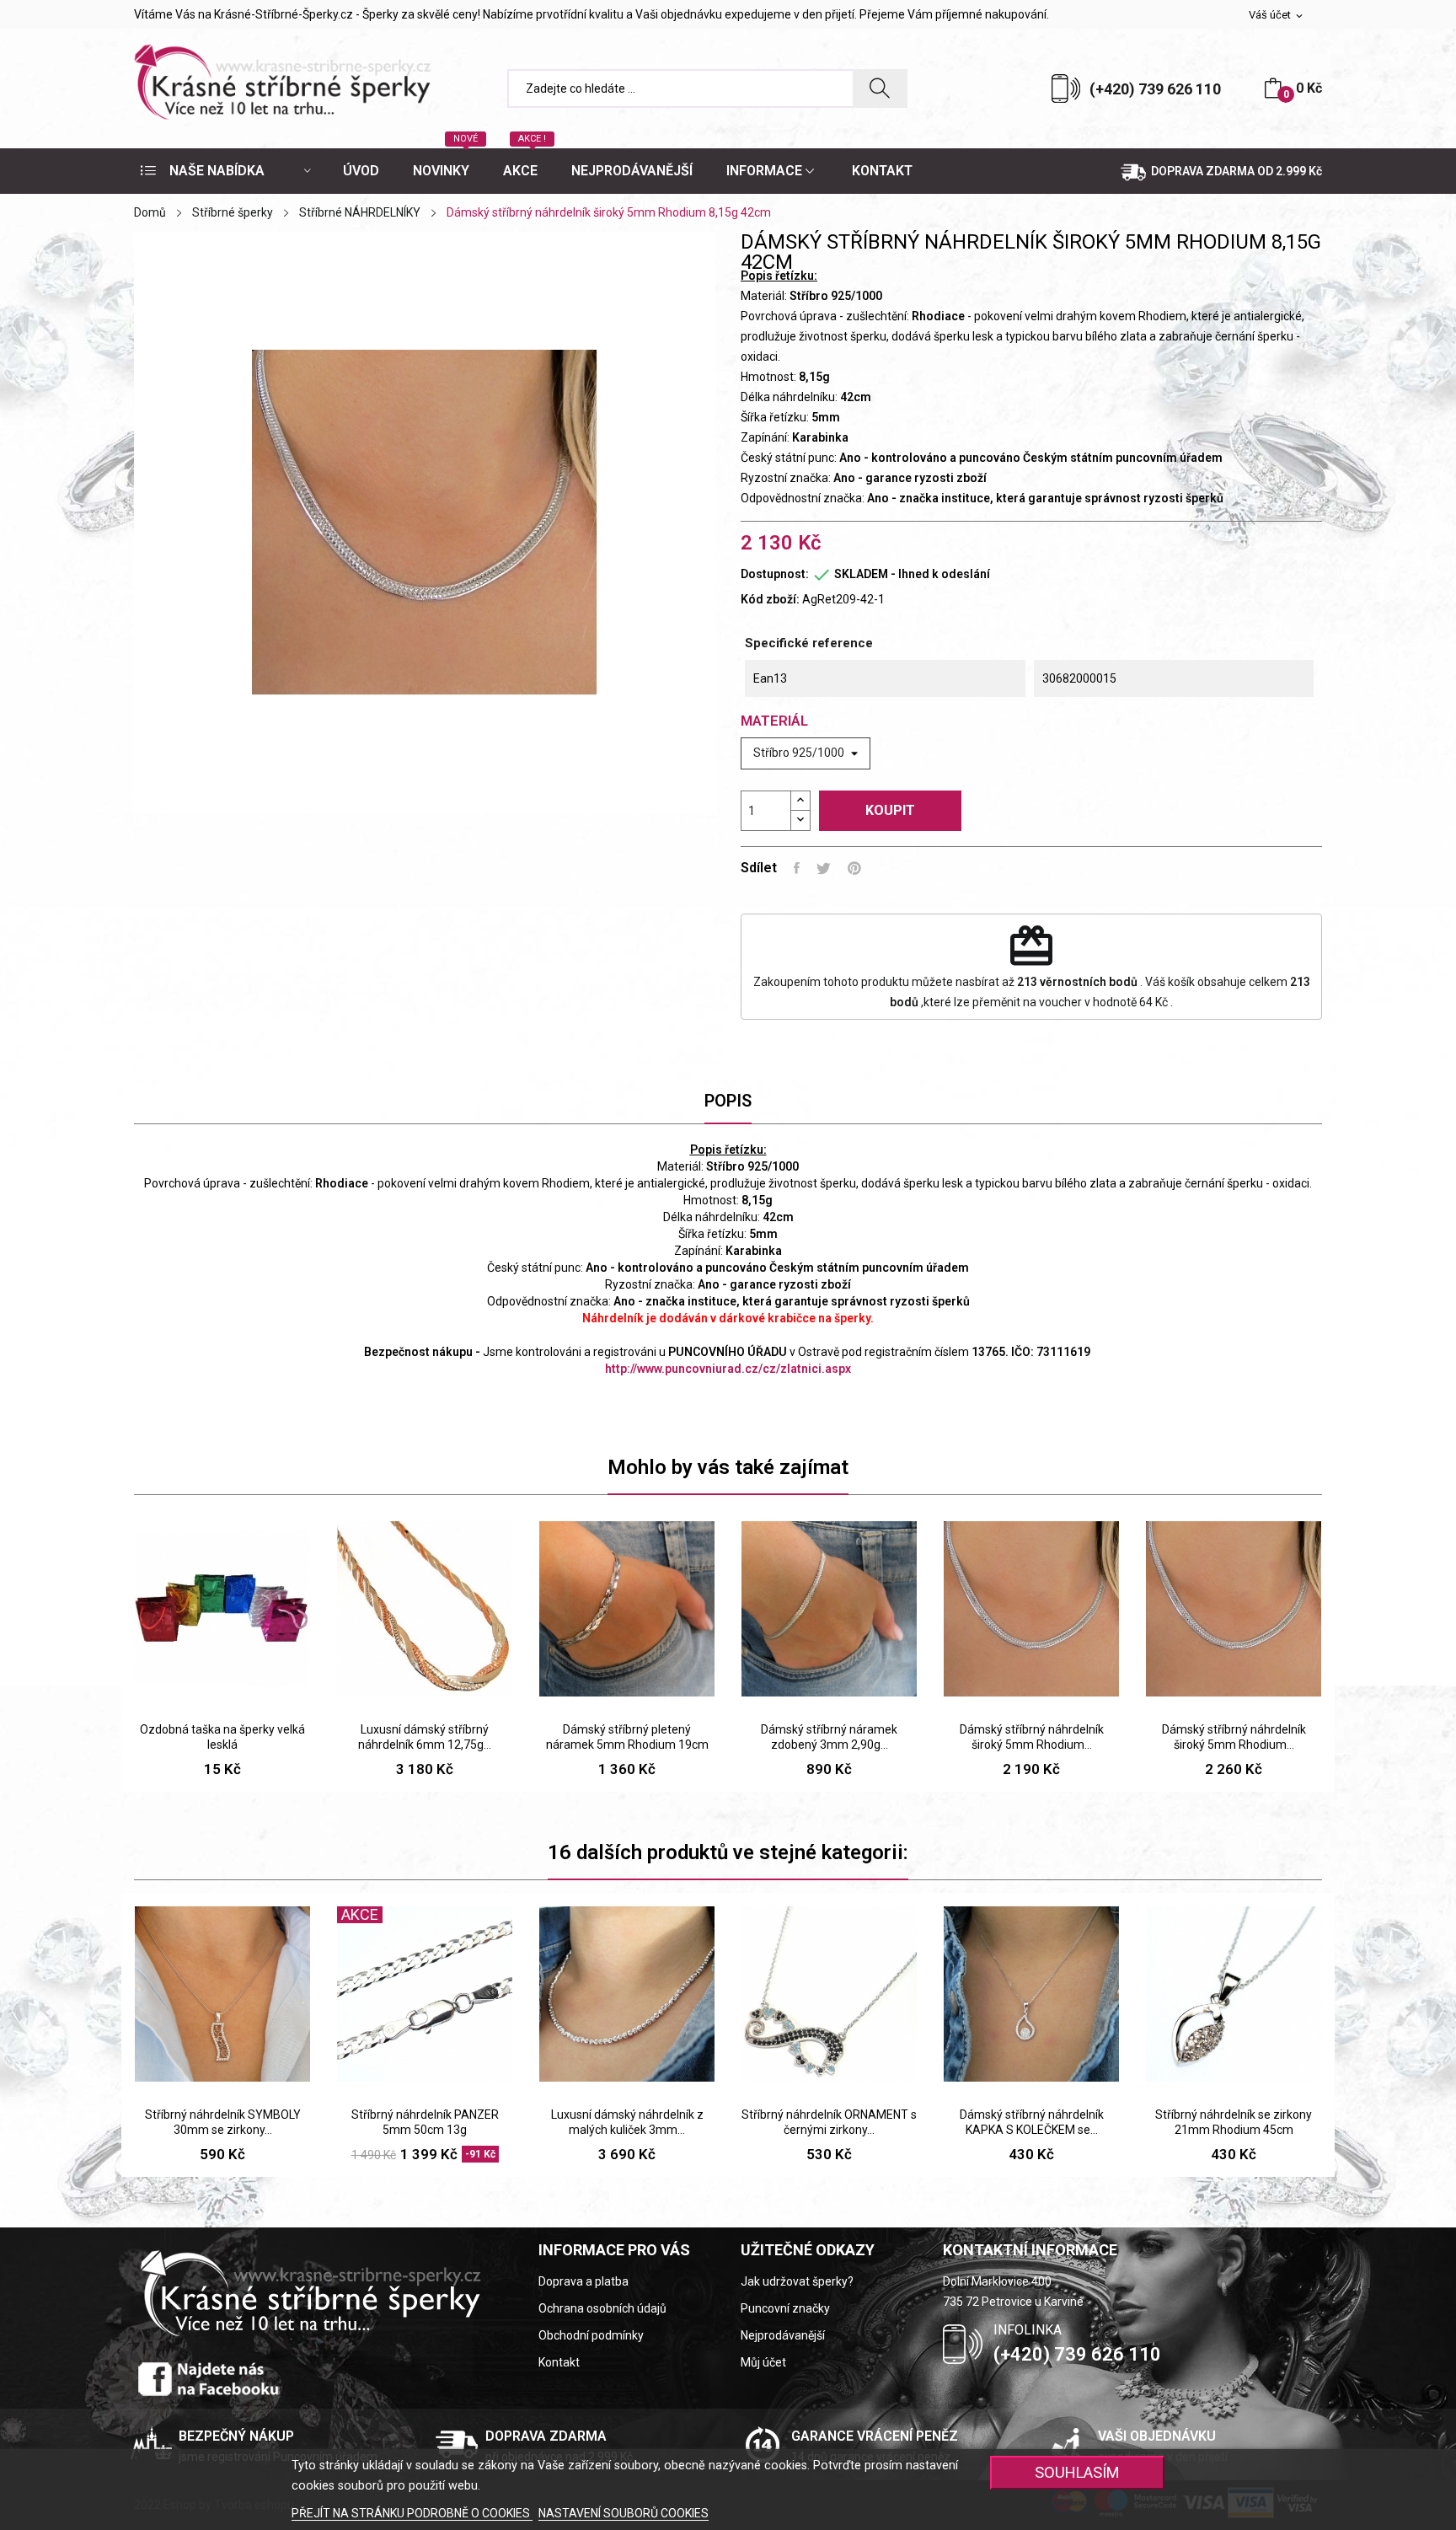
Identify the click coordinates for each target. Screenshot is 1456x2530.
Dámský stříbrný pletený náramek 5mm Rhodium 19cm (627, 1737)
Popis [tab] (728, 1101)
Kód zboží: (770, 599)
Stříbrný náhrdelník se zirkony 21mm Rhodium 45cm (1234, 2122)
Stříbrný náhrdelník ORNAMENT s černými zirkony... (829, 2122)
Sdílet (797, 868)
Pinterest (854, 868)
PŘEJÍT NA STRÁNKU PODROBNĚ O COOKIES (412, 2513)
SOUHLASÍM (1077, 2472)
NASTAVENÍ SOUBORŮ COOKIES (624, 2513)
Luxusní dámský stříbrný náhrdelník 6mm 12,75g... (425, 1737)
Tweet (824, 868)
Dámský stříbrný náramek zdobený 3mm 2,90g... (829, 1737)
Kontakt (559, 2362)
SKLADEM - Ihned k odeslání (912, 574)
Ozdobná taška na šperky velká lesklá (222, 1737)
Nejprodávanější (783, 2335)
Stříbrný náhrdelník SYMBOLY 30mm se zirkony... (223, 2122)
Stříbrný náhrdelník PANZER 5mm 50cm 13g (425, 2122)
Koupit (890, 810)
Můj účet (763, 2362)
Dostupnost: (775, 574)
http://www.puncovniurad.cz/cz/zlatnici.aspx (728, 1369)
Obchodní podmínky (591, 2335)
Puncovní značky (785, 2308)
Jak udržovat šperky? (797, 2281)
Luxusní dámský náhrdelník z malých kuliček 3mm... (627, 2122)
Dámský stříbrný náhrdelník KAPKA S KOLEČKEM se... (1032, 2122)
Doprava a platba (583, 2281)
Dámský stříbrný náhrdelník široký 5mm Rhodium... (1032, 1737)
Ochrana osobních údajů (602, 2308)
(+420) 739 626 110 (1155, 89)
